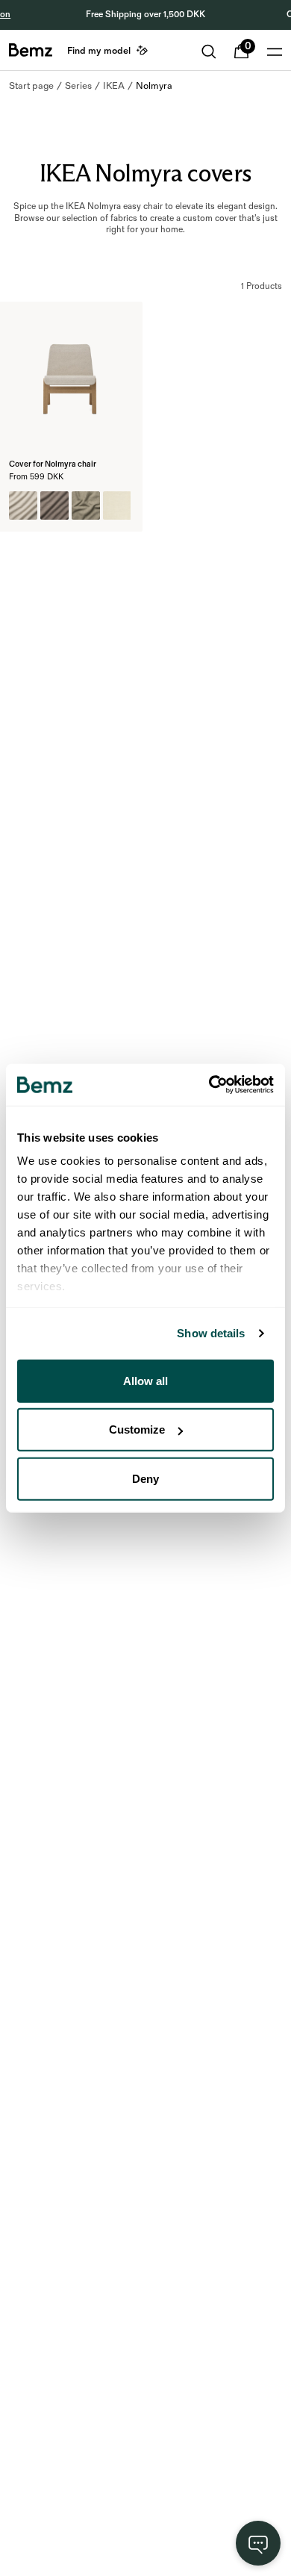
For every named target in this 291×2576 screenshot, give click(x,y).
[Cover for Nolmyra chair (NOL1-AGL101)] (23, 505)
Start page (31, 86)
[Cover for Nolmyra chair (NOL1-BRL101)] (117, 505)
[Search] (209, 52)
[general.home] (31, 50)
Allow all (145, 1380)
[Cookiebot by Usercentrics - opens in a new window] (209, 1085)
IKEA (114, 86)
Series (78, 86)
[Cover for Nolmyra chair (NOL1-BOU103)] (86, 505)
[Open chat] (258, 2543)
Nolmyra (154, 86)
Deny (145, 1478)
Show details (211, 1333)
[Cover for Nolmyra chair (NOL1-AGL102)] (54, 505)
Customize (137, 1429)
